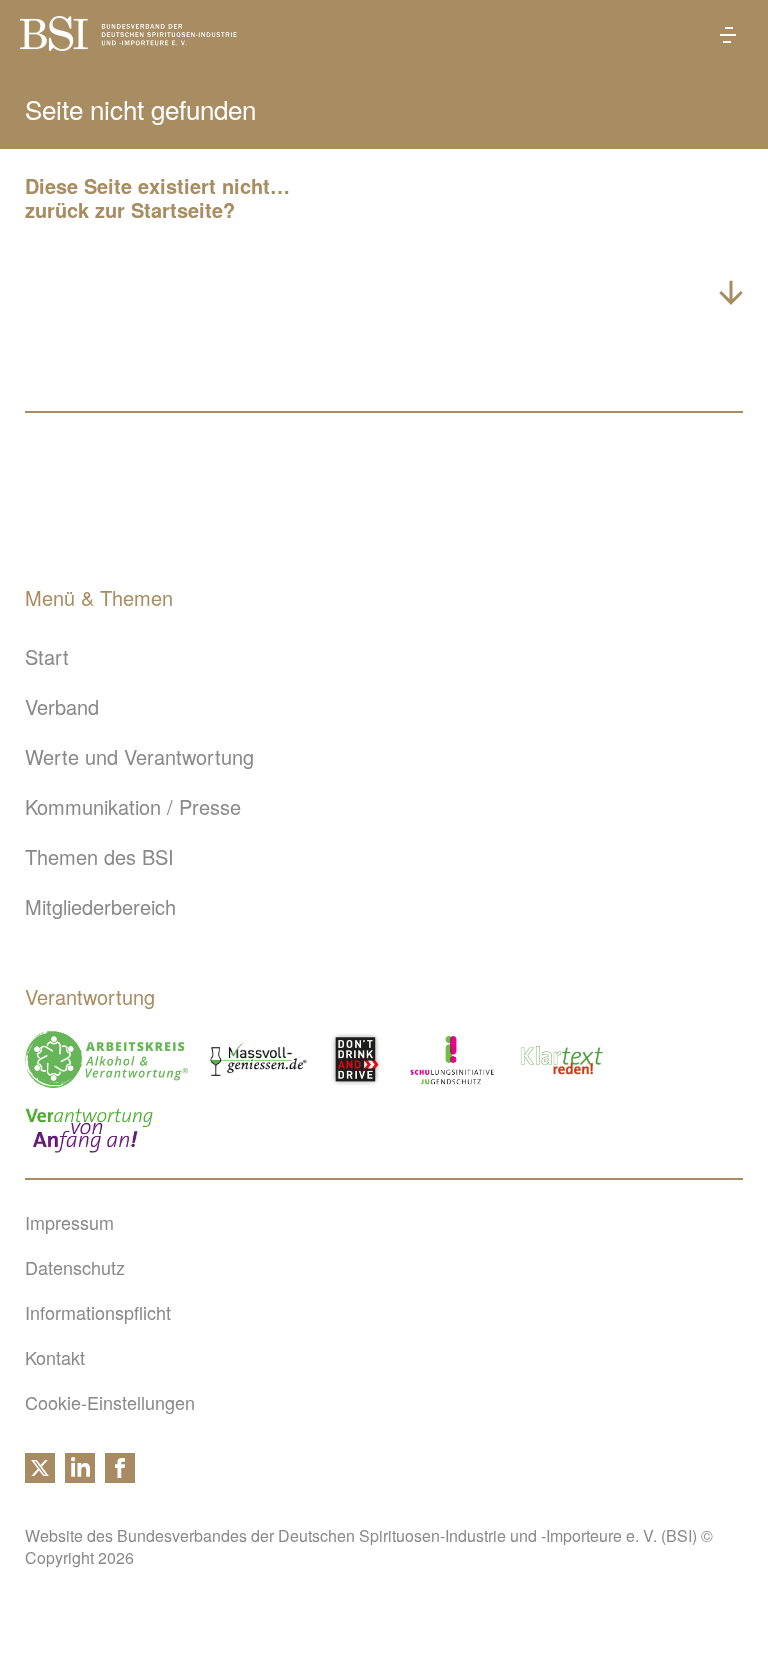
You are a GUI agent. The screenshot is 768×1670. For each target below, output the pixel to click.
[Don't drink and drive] (359, 1059)
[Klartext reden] (562, 1059)
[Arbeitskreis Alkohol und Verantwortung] (106, 1059)
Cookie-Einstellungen (110, 1402)
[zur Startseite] (128, 42)
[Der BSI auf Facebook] (120, 1475)
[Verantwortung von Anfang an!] (89, 1130)
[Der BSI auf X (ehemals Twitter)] (40, 1475)
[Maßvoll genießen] (258, 1059)
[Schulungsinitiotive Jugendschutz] (452, 1059)
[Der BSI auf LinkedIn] (80, 1475)
